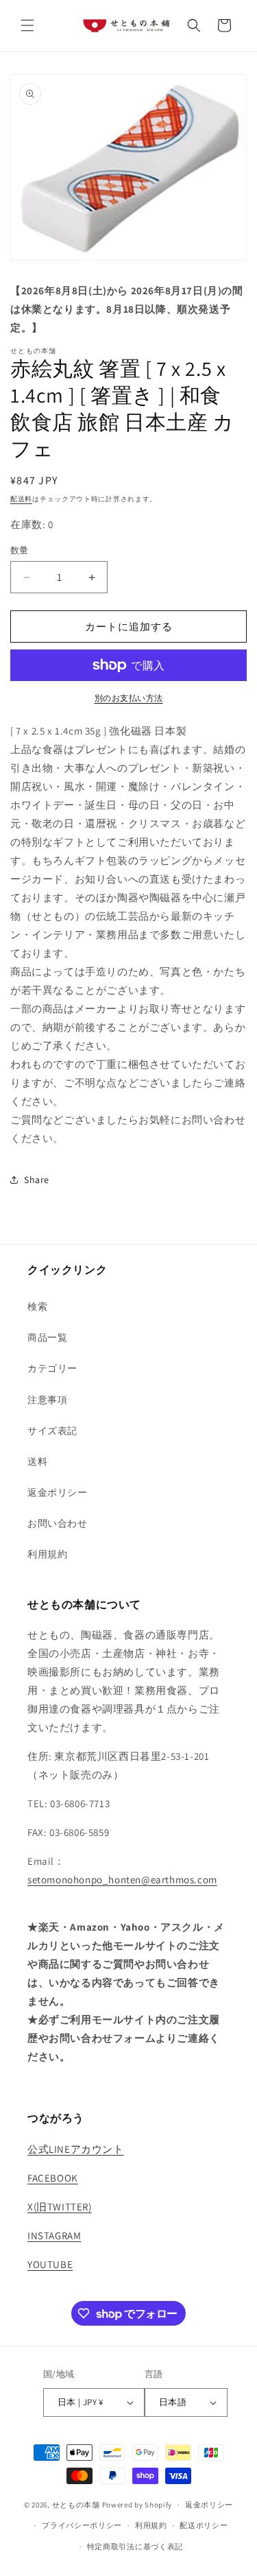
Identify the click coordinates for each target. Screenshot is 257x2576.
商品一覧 (47, 1337)
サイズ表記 (52, 1431)
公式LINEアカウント (76, 2149)
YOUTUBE (50, 2264)
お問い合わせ (58, 1523)
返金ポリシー (58, 1492)
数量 (20, 550)
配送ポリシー (204, 2525)
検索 (37, 1307)
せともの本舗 (76, 2505)
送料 (37, 1462)
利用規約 (47, 1554)
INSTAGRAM (54, 2235)
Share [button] (37, 1180)
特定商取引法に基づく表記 (135, 2547)
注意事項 (47, 1400)
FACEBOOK (53, 2178)
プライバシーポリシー (82, 2525)
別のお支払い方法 (129, 698)
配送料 (21, 499)
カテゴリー (52, 1368)
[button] (27, 25)
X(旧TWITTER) (60, 2207)
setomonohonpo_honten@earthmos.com (122, 1880)
